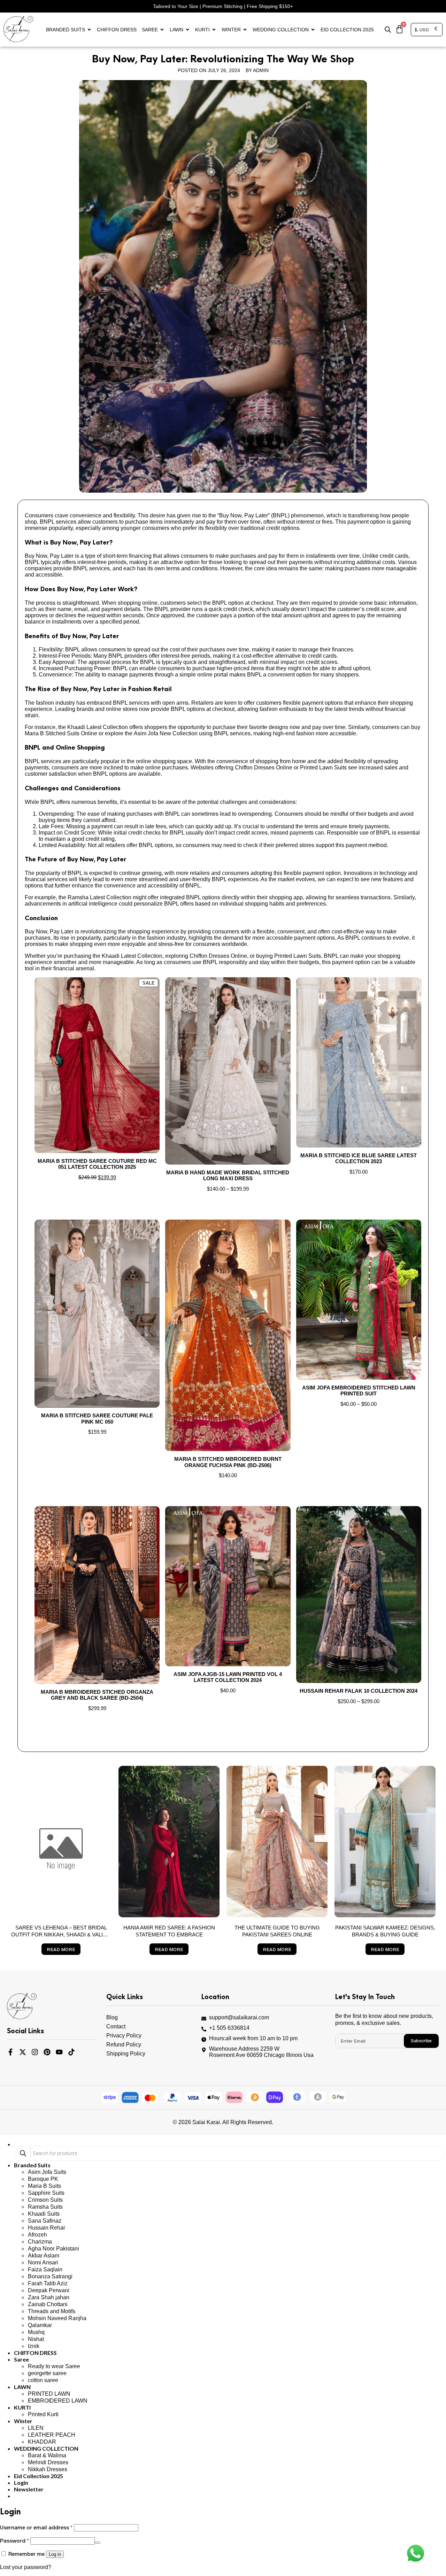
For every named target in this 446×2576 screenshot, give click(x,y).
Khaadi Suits (44, 2214)
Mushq (36, 2332)
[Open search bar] (388, 30)
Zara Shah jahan (49, 2297)
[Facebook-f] (10, 2052)
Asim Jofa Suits (47, 2172)
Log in (55, 2554)
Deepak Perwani (49, 2290)
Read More (61, 1949)
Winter (231, 30)
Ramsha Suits (45, 2207)
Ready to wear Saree (54, 2366)
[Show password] (98, 2543)
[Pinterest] (47, 2052)
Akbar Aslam (44, 2256)
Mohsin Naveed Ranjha (57, 2318)
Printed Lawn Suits (298, 956)
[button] (29, 2489)
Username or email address (36, 2527)
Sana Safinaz (45, 2221)
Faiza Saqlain (45, 2269)
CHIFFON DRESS (117, 30)
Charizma (40, 2242)
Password (14, 2540)
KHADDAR (42, 2442)
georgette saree (47, 2373)
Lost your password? (26, 2567)
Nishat (36, 2339)
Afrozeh (37, 2235)
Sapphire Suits (46, 2193)
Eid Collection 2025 (347, 30)
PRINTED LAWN (49, 2394)
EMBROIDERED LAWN (58, 2401)
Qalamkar (40, 2325)
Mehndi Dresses (48, 2462)
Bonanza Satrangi (50, 2276)
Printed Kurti (43, 2414)
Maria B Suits (44, 2186)
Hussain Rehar (47, 2228)
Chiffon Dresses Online (218, 956)
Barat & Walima (47, 2455)
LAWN (176, 30)
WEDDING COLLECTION (281, 30)
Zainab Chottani (48, 2304)
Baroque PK (43, 2179)
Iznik (34, 2346)
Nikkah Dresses (48, 2469)
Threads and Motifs (52, 2311)
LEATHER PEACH (52, 2435)
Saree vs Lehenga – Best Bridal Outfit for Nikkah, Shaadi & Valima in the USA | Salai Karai (61, 1935)
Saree (150, 30)
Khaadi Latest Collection (132, 956)
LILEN (36, 2428)
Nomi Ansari (43, 2262)
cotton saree (43, 2380)
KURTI (202, 30)
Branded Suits (66, 30)
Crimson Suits (45, 2200)
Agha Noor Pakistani (53, 2249)
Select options (97, 1191)
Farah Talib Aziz (48, 2283)
